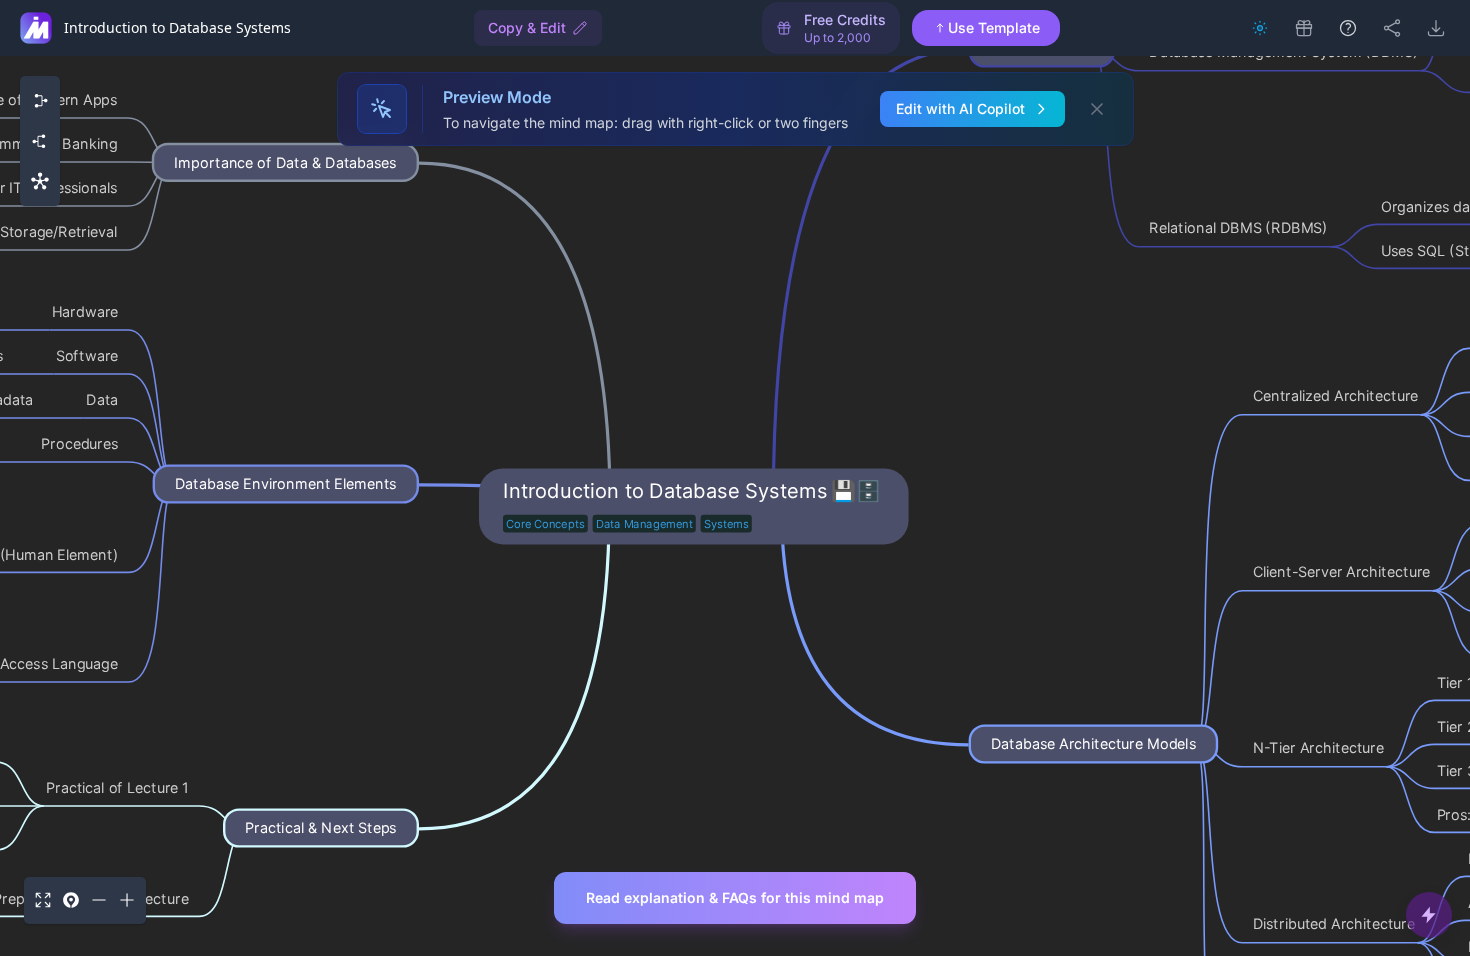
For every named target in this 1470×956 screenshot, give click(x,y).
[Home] (36, 28)
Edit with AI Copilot (960, 108)
